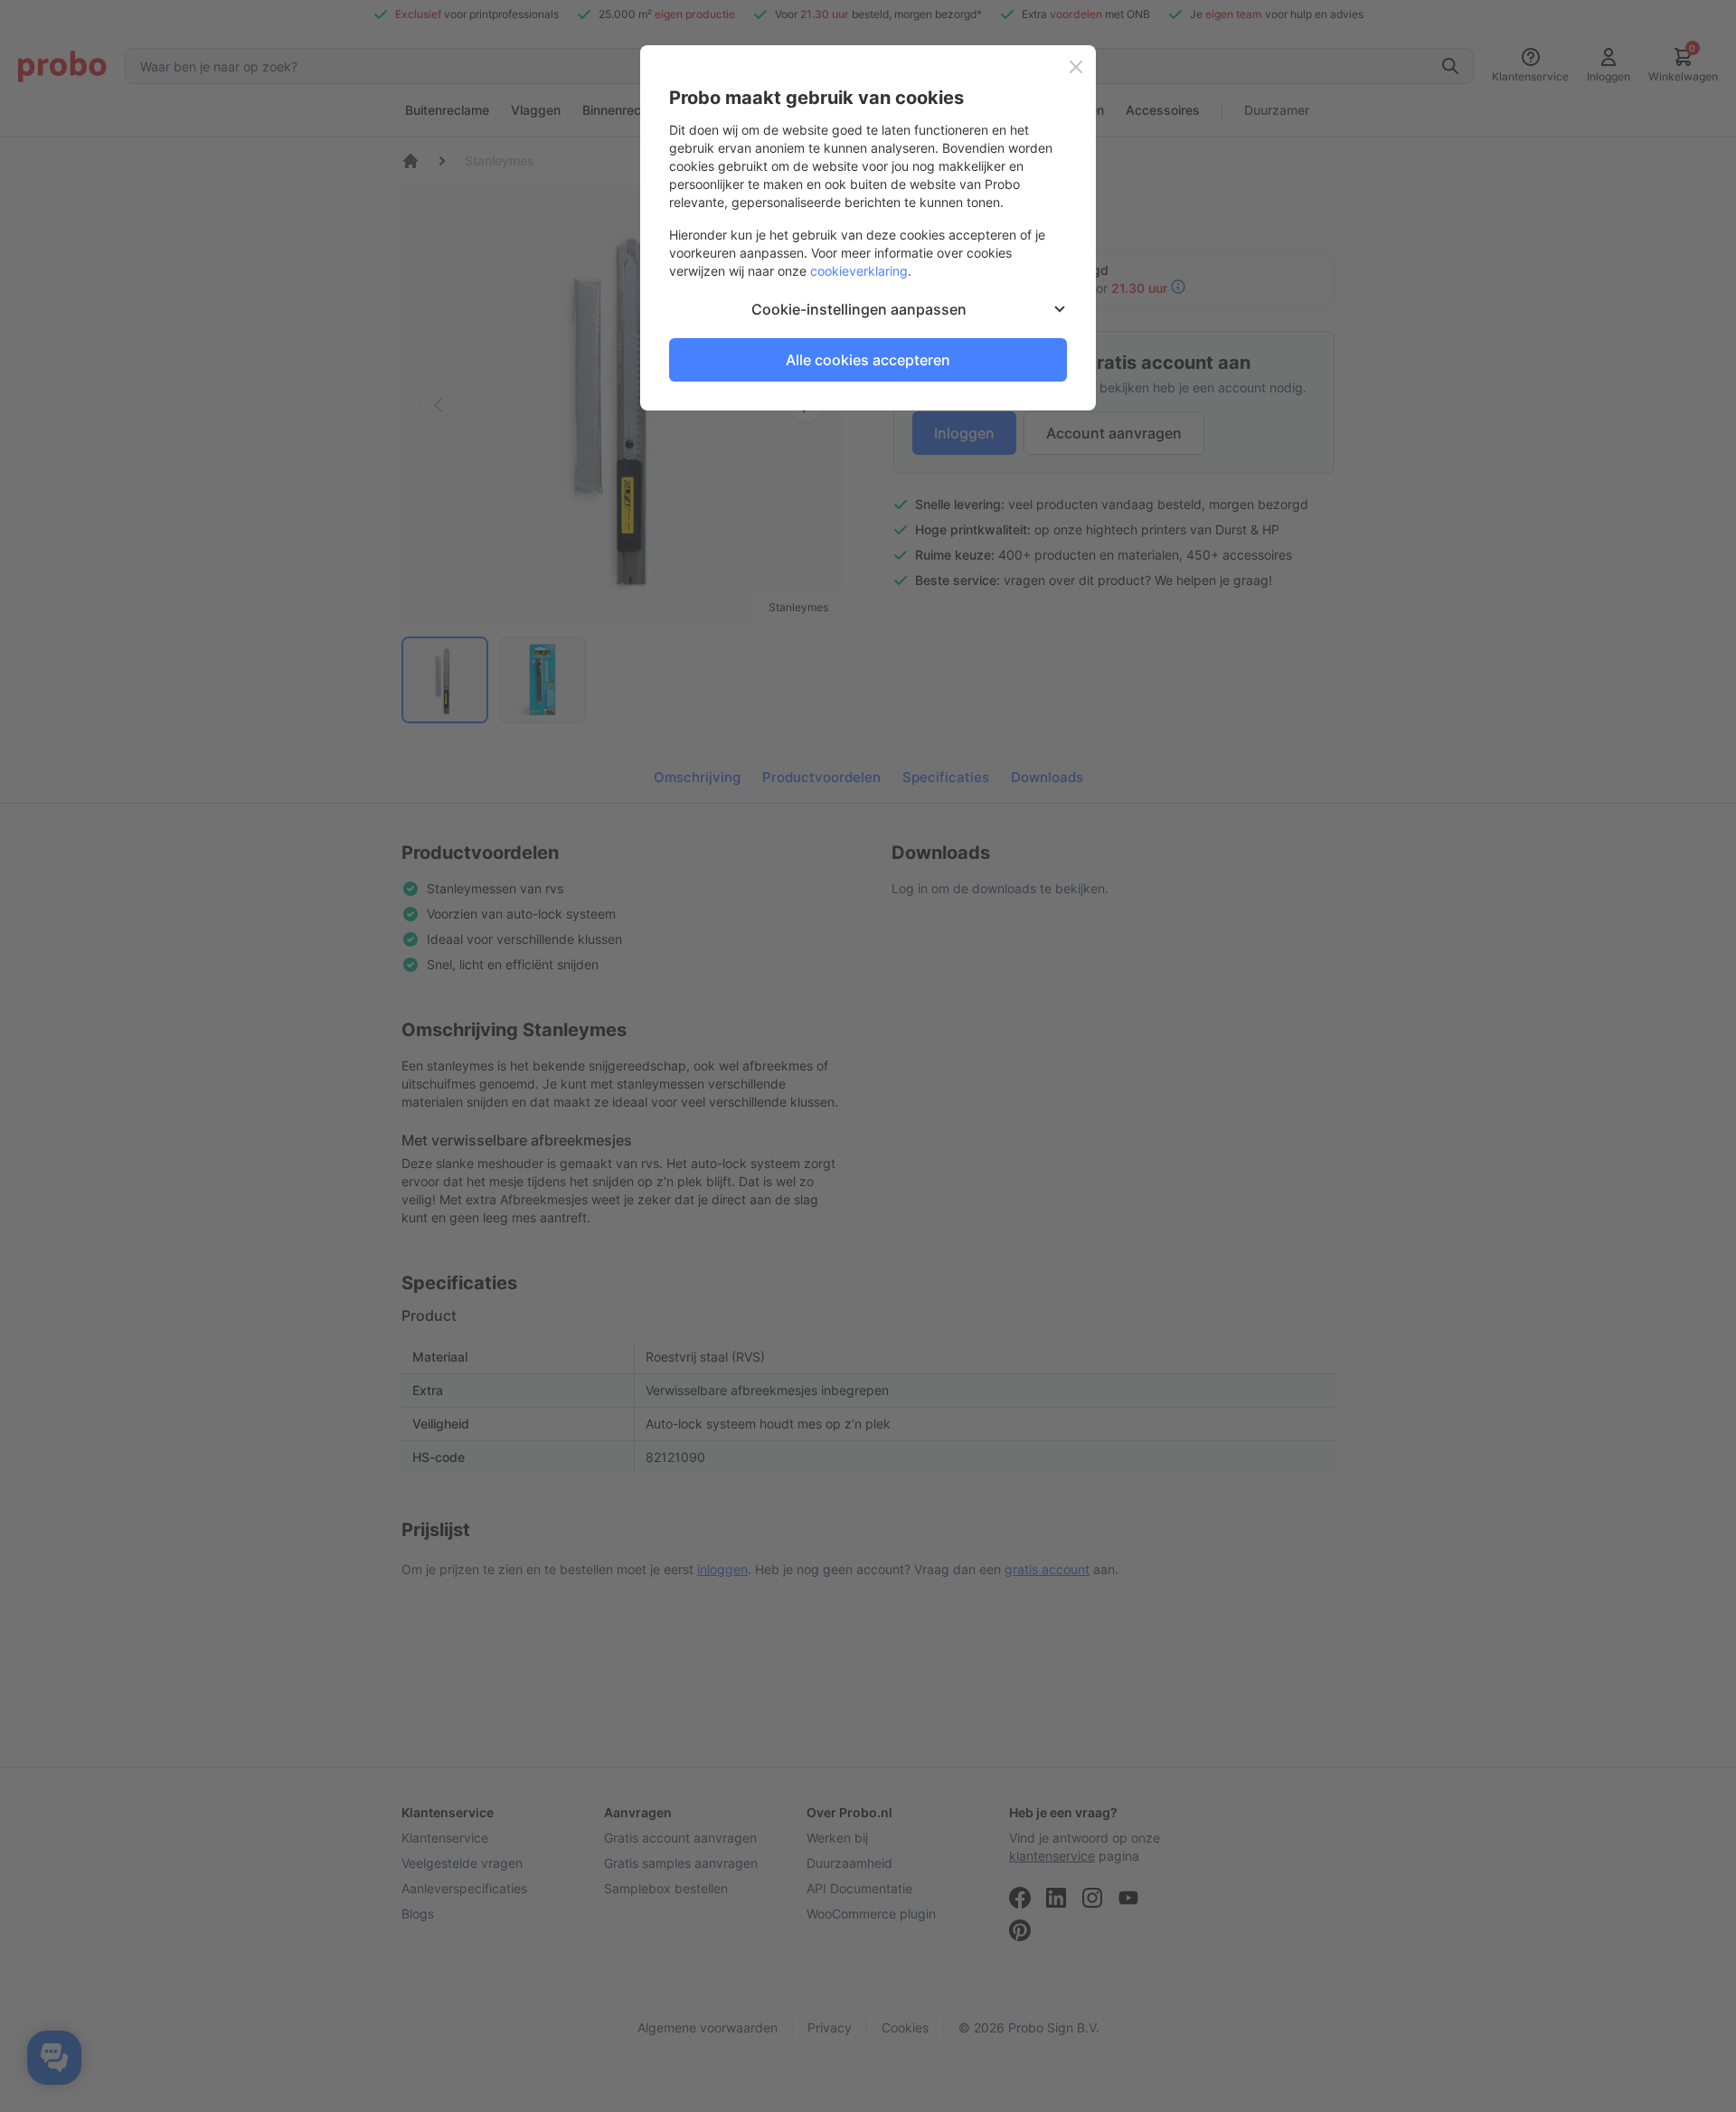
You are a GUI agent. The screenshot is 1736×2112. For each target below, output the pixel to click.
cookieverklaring (859, 271)
